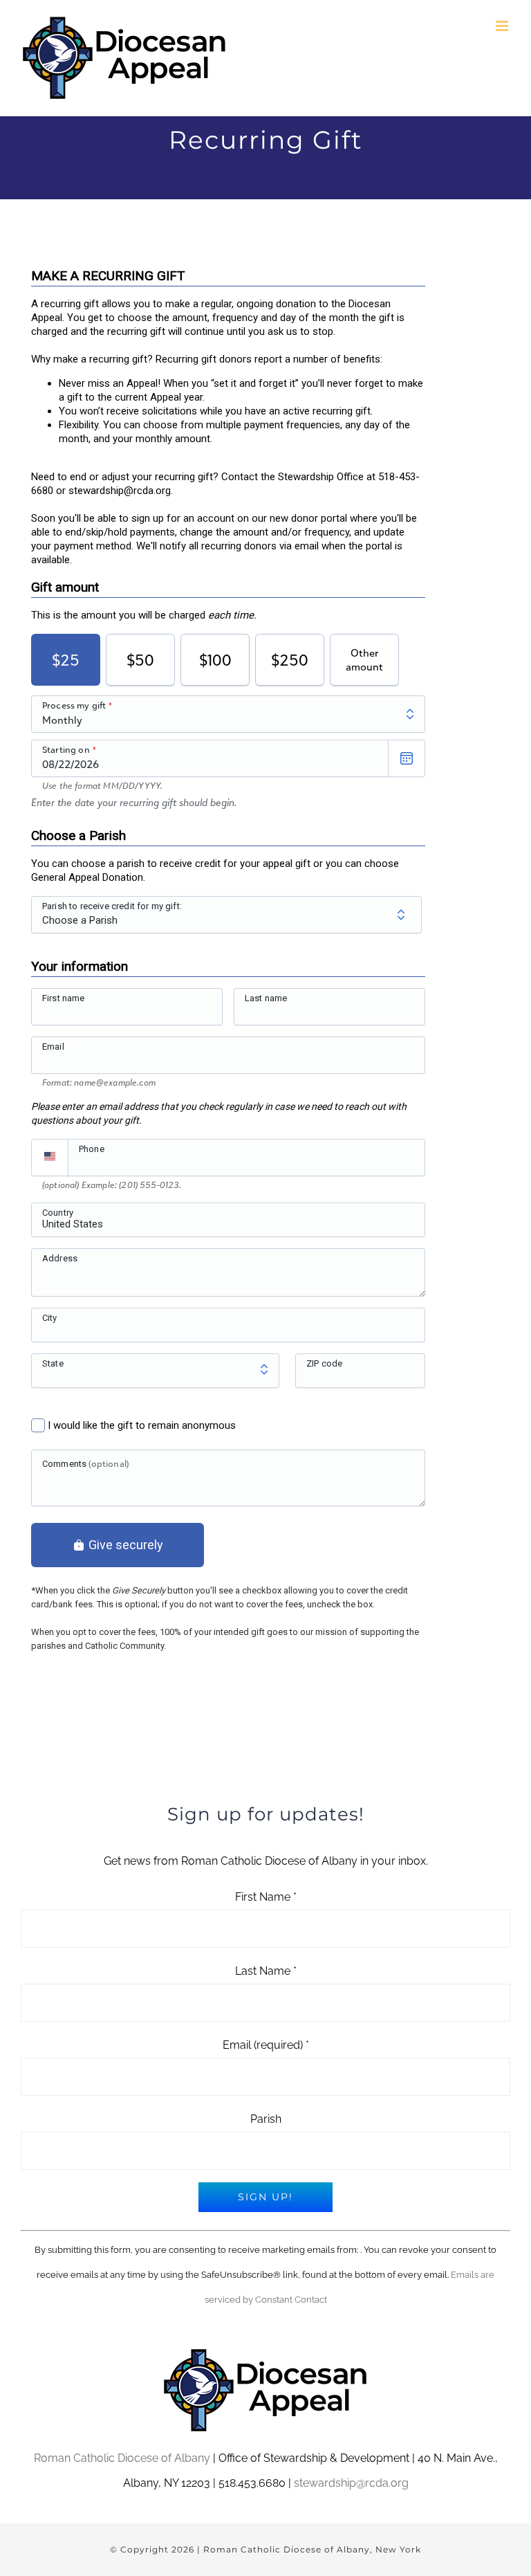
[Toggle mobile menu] (503, 26)
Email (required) (266, 2045)
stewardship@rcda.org (351, 2483)
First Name (266, 1897)
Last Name (266, 1971)
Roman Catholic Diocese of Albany (122, 2458)
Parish (266, 2119)
